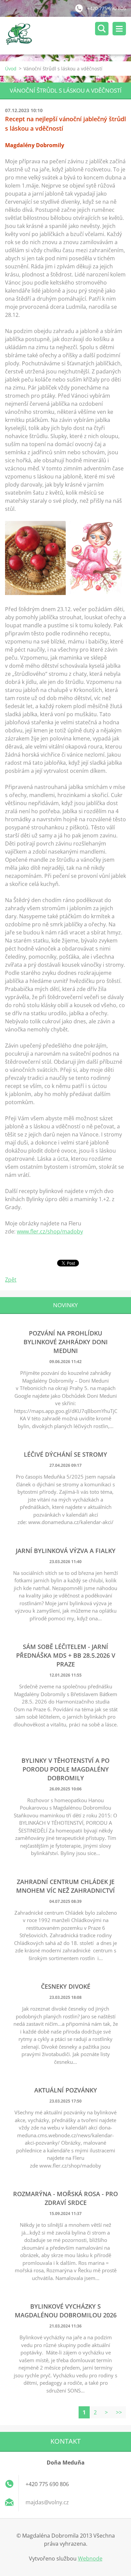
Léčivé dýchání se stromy (65, 1454)
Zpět (11, 1280)
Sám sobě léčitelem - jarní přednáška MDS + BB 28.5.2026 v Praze (66, 1655)
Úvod (11, 69)
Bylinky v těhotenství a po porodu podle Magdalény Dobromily (65, 1769)
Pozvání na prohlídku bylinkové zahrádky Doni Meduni (66, 1342)
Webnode (90, 2558)
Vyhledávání (102, 29)
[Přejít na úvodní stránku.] (68, 36)
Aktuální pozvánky (66, 2090)
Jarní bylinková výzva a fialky (66, 1551)
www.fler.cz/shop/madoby (50, 1231)
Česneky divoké (66, 1986)
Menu (119, 29)
